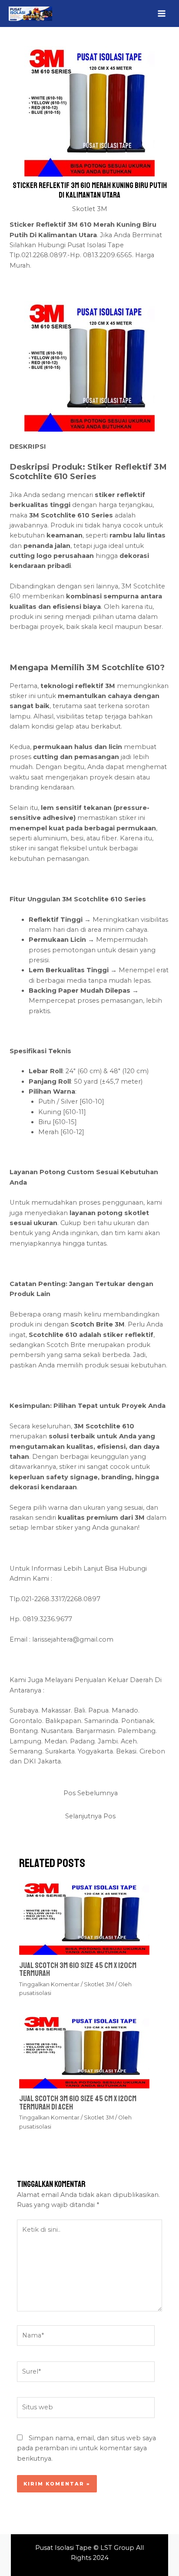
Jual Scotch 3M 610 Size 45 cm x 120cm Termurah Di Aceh (78, 2102)
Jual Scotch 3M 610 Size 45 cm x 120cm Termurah (78, 1969)
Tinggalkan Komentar (49, 1984)
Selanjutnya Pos (90, 1816)
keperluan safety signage (54, 1477)
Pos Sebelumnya (91, 1793)
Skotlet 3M (90, 209)
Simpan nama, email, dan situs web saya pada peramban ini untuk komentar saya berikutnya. (86, 2448)
